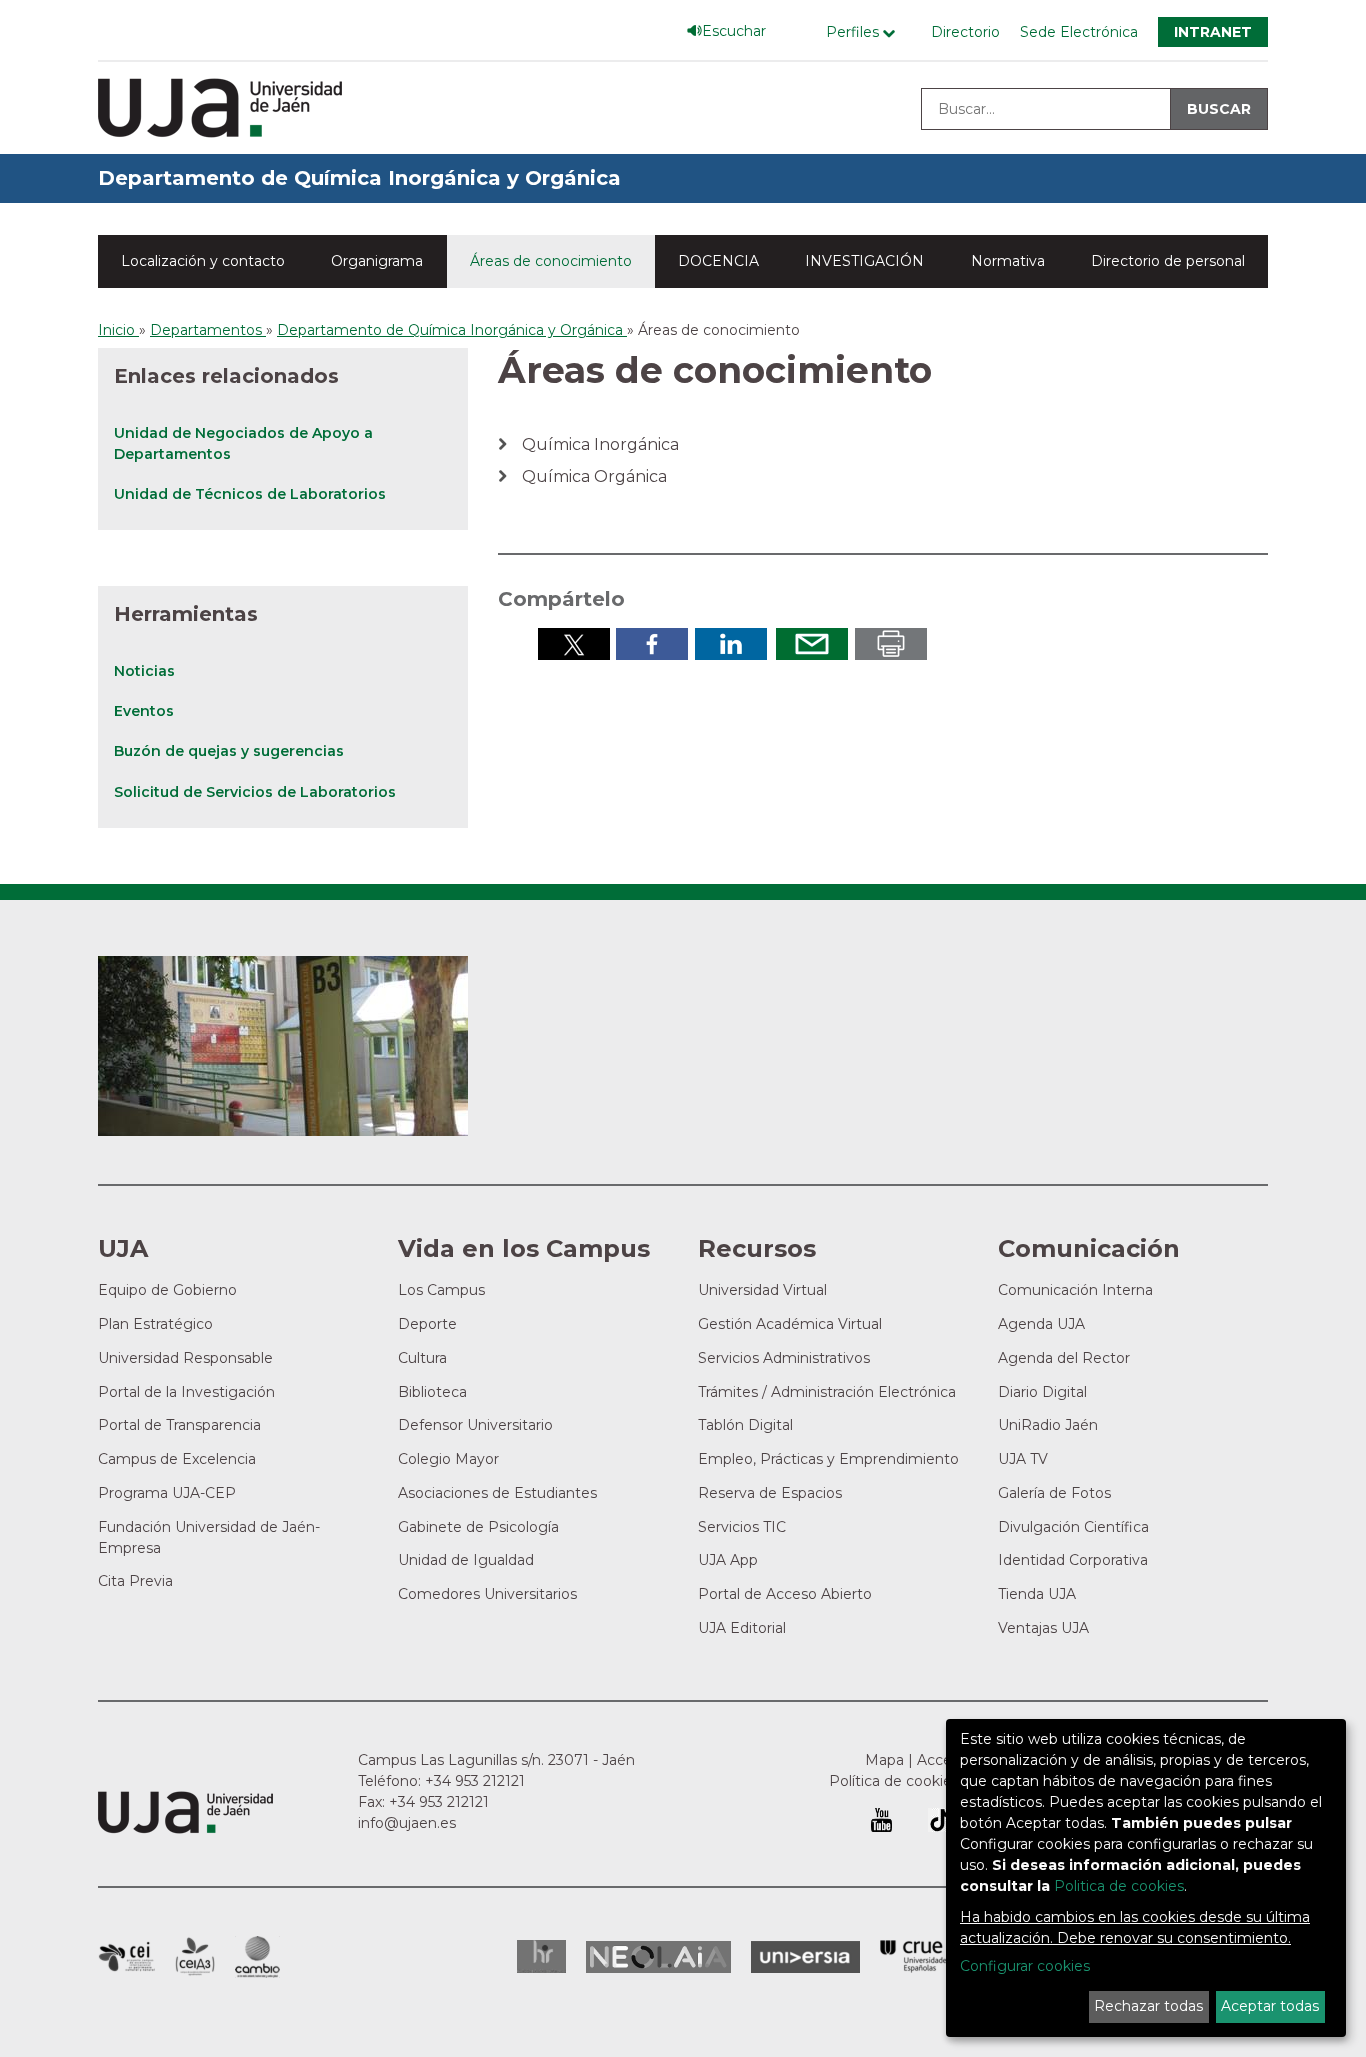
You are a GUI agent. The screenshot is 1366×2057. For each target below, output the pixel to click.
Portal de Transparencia (179, 1425)
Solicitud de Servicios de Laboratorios (255, 792)
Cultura (422, 1358)
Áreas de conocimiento (551, 261)
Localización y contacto (203, 261)
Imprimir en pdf (891, 644)
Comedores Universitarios (487, 1594)
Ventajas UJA (1043, 1628)
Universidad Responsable (185, 1358)
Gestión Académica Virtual (790, 1324)
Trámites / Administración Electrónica (827, 1392)
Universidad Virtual (762, 1290)
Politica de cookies (1119, 1886)
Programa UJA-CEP (167, 1493)
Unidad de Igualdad (466, 1560)
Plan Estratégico (155, 1324)
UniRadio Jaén (1048, 1425)
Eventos (144, 711)
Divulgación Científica (1073, 1527)
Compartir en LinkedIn (731, 644)
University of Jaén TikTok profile (940, 1820)
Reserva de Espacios (770, 1493)
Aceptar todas (1270, 2006)
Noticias (144, 671)
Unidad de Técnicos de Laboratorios (250, 494)
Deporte (427, 1324)
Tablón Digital (745, 1425)
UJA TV (1023, 1459)
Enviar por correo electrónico (812, 644)
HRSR (541, 1956)
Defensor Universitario (475, 1425)
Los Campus (441, 1290)
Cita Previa (135, 1581)
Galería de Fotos (1054, 1493)
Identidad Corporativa (1073, 1560)
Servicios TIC (742, 1527)
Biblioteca (432, 1392)
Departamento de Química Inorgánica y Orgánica (359, 178)
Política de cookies (894, 1781)
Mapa (884, 1760)
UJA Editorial (742, 1628)
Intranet (1213, 32)
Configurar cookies (1025, 1966)
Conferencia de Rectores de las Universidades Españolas (915, 1956)
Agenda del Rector (1064, 1358)
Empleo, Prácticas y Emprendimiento (828, 1459)
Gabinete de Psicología (478, 1527)
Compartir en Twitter (574, 644)
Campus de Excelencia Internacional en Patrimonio (126, 1957)
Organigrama (377, 261)
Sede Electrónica (1079, 32)
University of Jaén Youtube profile (881, 1820)
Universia (805, 1957)
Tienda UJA (1037, 1594)
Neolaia (658, 1957)
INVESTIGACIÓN (864, 261)
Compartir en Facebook (652, 644)
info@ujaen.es (407, 1823)
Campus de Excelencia (177, 1459)
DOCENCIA (718, 261)
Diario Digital (1042, 1392)
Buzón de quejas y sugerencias (229, 751)
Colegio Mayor (448, 1459)
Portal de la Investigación (186, 1392)
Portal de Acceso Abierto (785, 1594)
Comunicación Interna (1075, 1290)
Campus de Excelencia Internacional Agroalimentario (195, 1957)
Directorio (965, 32)
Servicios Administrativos (784, 1358)
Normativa (1008, 261)
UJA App (728, 1560)
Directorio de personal (1168, 261)
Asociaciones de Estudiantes (497, 1493)
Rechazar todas (1148, 2006)
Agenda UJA (1041, 1324)
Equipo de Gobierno (167, 1290)
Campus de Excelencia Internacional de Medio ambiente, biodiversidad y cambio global (257, 1957)
